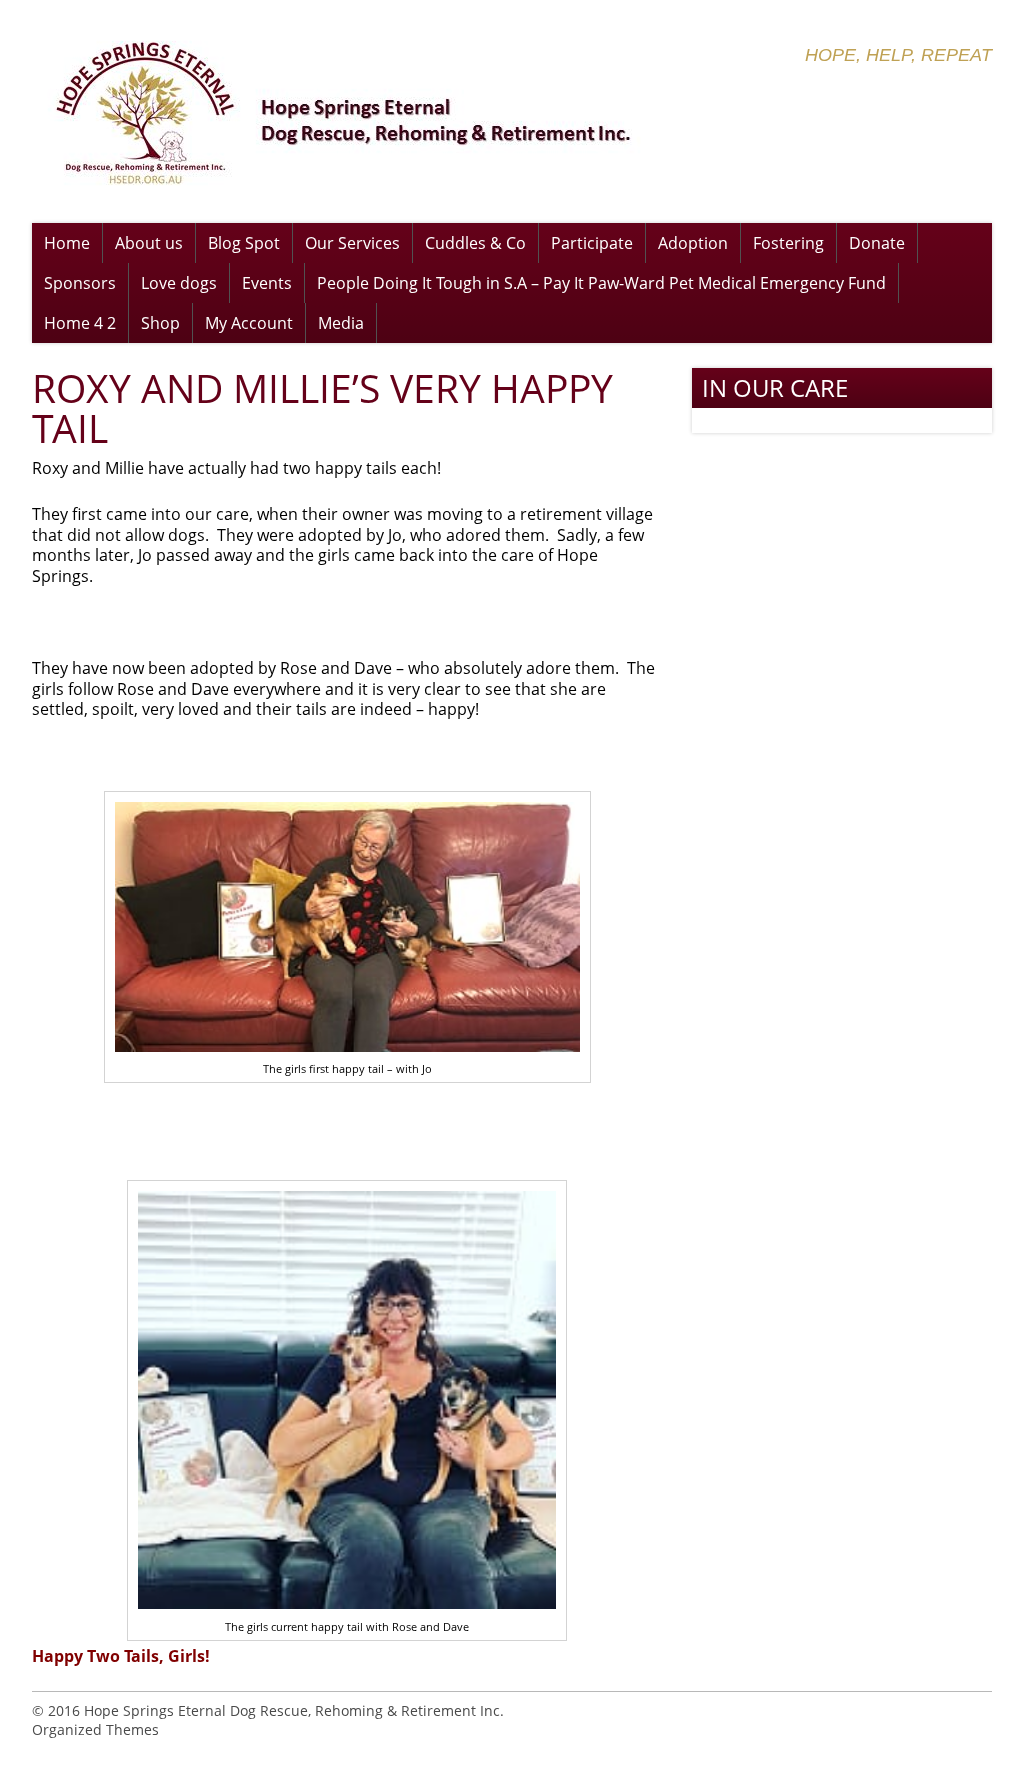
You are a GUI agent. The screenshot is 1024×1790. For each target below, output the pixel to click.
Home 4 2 (80, 323)
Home (67, 243)
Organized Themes (95, 1729)
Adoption (693, 243)
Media (341, 323)
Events (267, 283)
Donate (877, 243)
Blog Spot (244, 243)
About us (149, 243)
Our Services (352, 243)
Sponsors (80, 283)
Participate (592, 243)
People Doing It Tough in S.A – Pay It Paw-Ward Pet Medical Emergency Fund (601, 283)
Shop (160, 323)
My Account (249, 323)
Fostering (788, 243)
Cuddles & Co (475, 243)
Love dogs (179, 283)
